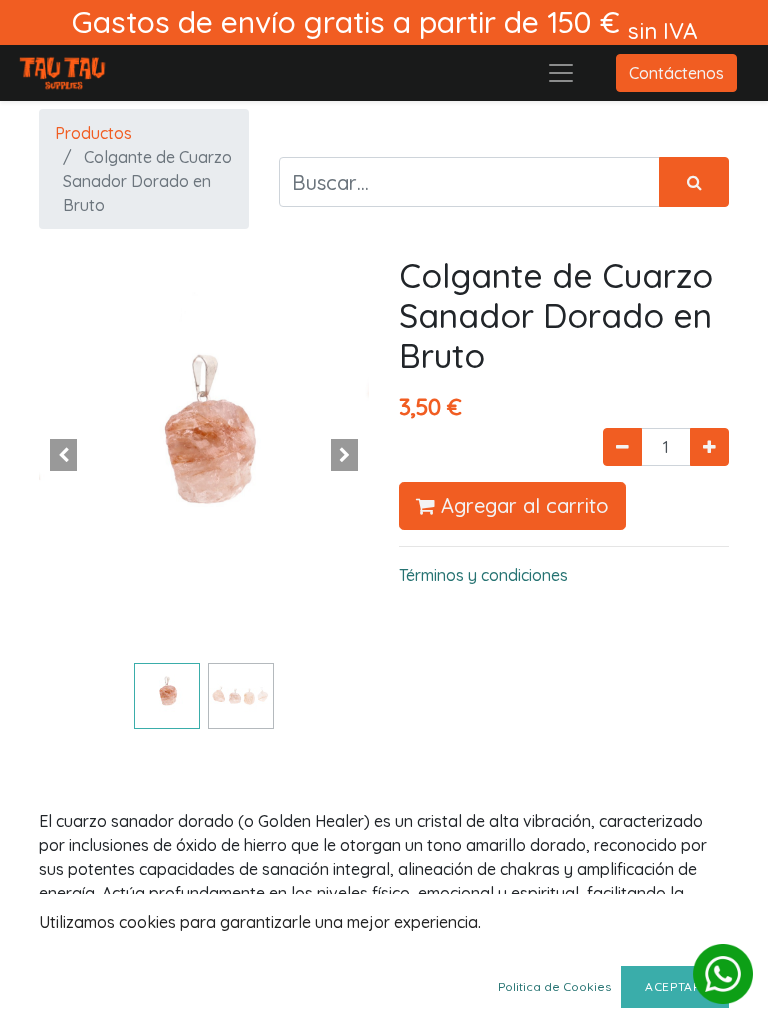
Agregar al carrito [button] (522, 505)
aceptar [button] (675, 986)
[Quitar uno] (622, 447)
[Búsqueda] (694, 182)
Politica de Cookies (554, 986)
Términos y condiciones (483, 575)
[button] (64, 455)
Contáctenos (676, 73)
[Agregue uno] (709, 447)
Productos (93, 133)
